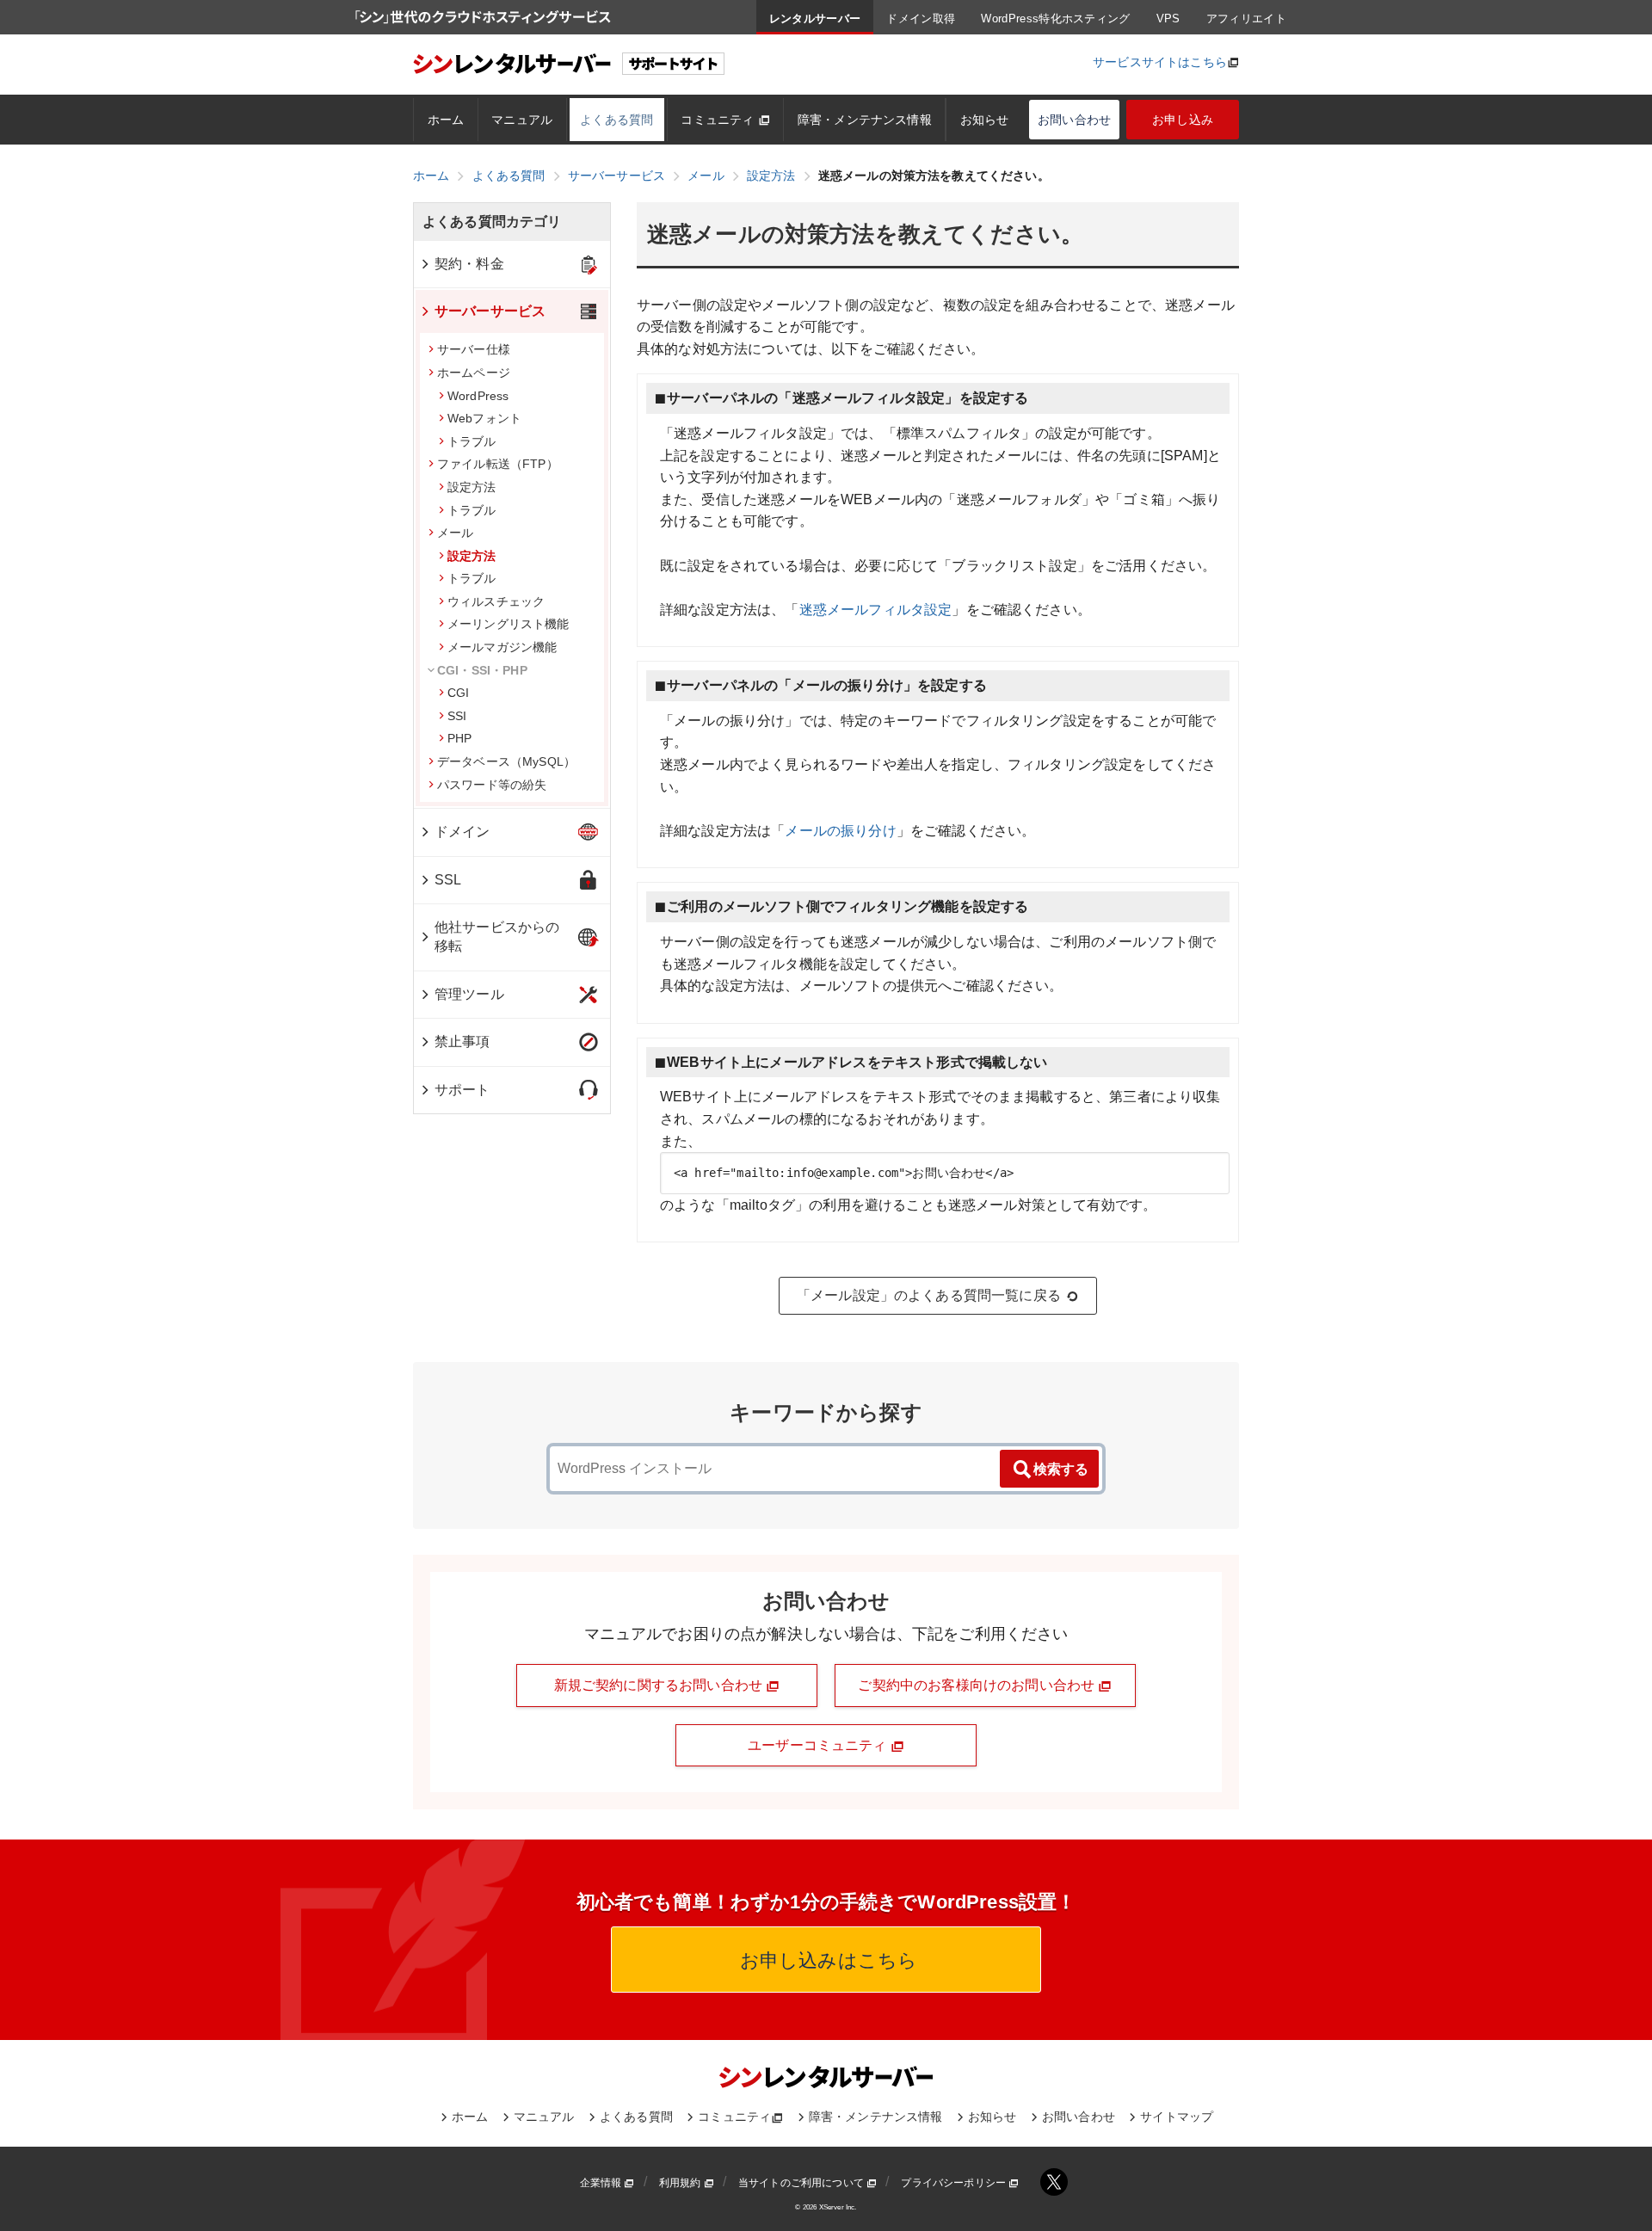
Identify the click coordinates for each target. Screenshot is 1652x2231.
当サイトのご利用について (802, 2183)
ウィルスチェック (496, 601)
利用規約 (681, 2183)
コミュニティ (719, 120)
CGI (458, 693)
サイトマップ (1177, 2117)
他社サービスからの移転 (497, 937)
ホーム (446, 120)
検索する (1061, 1469)
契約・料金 (469, 264)
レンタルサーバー (815, 18)
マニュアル (522, 120)
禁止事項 (462, 1042)
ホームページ (474, 373)
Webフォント (484, 418)
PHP (459, 738)
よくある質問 (616, 120)
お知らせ (985, 120)
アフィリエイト (1246, 18)
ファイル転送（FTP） (498, 464)
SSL (448, 880)
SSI (457, 716)
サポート (462, 1090)
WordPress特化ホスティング (1055, 18)
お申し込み (1183, 120)
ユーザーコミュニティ (819, 1745)
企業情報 (602, 2183)
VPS (1168, 18)
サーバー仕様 (474, 349)
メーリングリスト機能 (509, 624)
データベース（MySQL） (506, 761)
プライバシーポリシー (955, 2183)
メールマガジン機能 (502, 647)
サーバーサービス (490, 311)
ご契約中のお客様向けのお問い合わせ (978, 1685)
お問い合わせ (1074, 120)
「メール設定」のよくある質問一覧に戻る (929, 1295)
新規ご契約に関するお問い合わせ (660, 1685)
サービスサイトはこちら (1160, 62)
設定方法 (472, 487)
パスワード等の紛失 (492, 785)
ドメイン (462, 832)
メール (455, 533)
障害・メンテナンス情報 (865, 120)
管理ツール (469, 994)
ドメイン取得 (921, 18)
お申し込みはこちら (826, 1960)
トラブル (472, 441)
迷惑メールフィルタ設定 (876, 610)
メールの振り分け (840, 831)
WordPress (478, 396)
